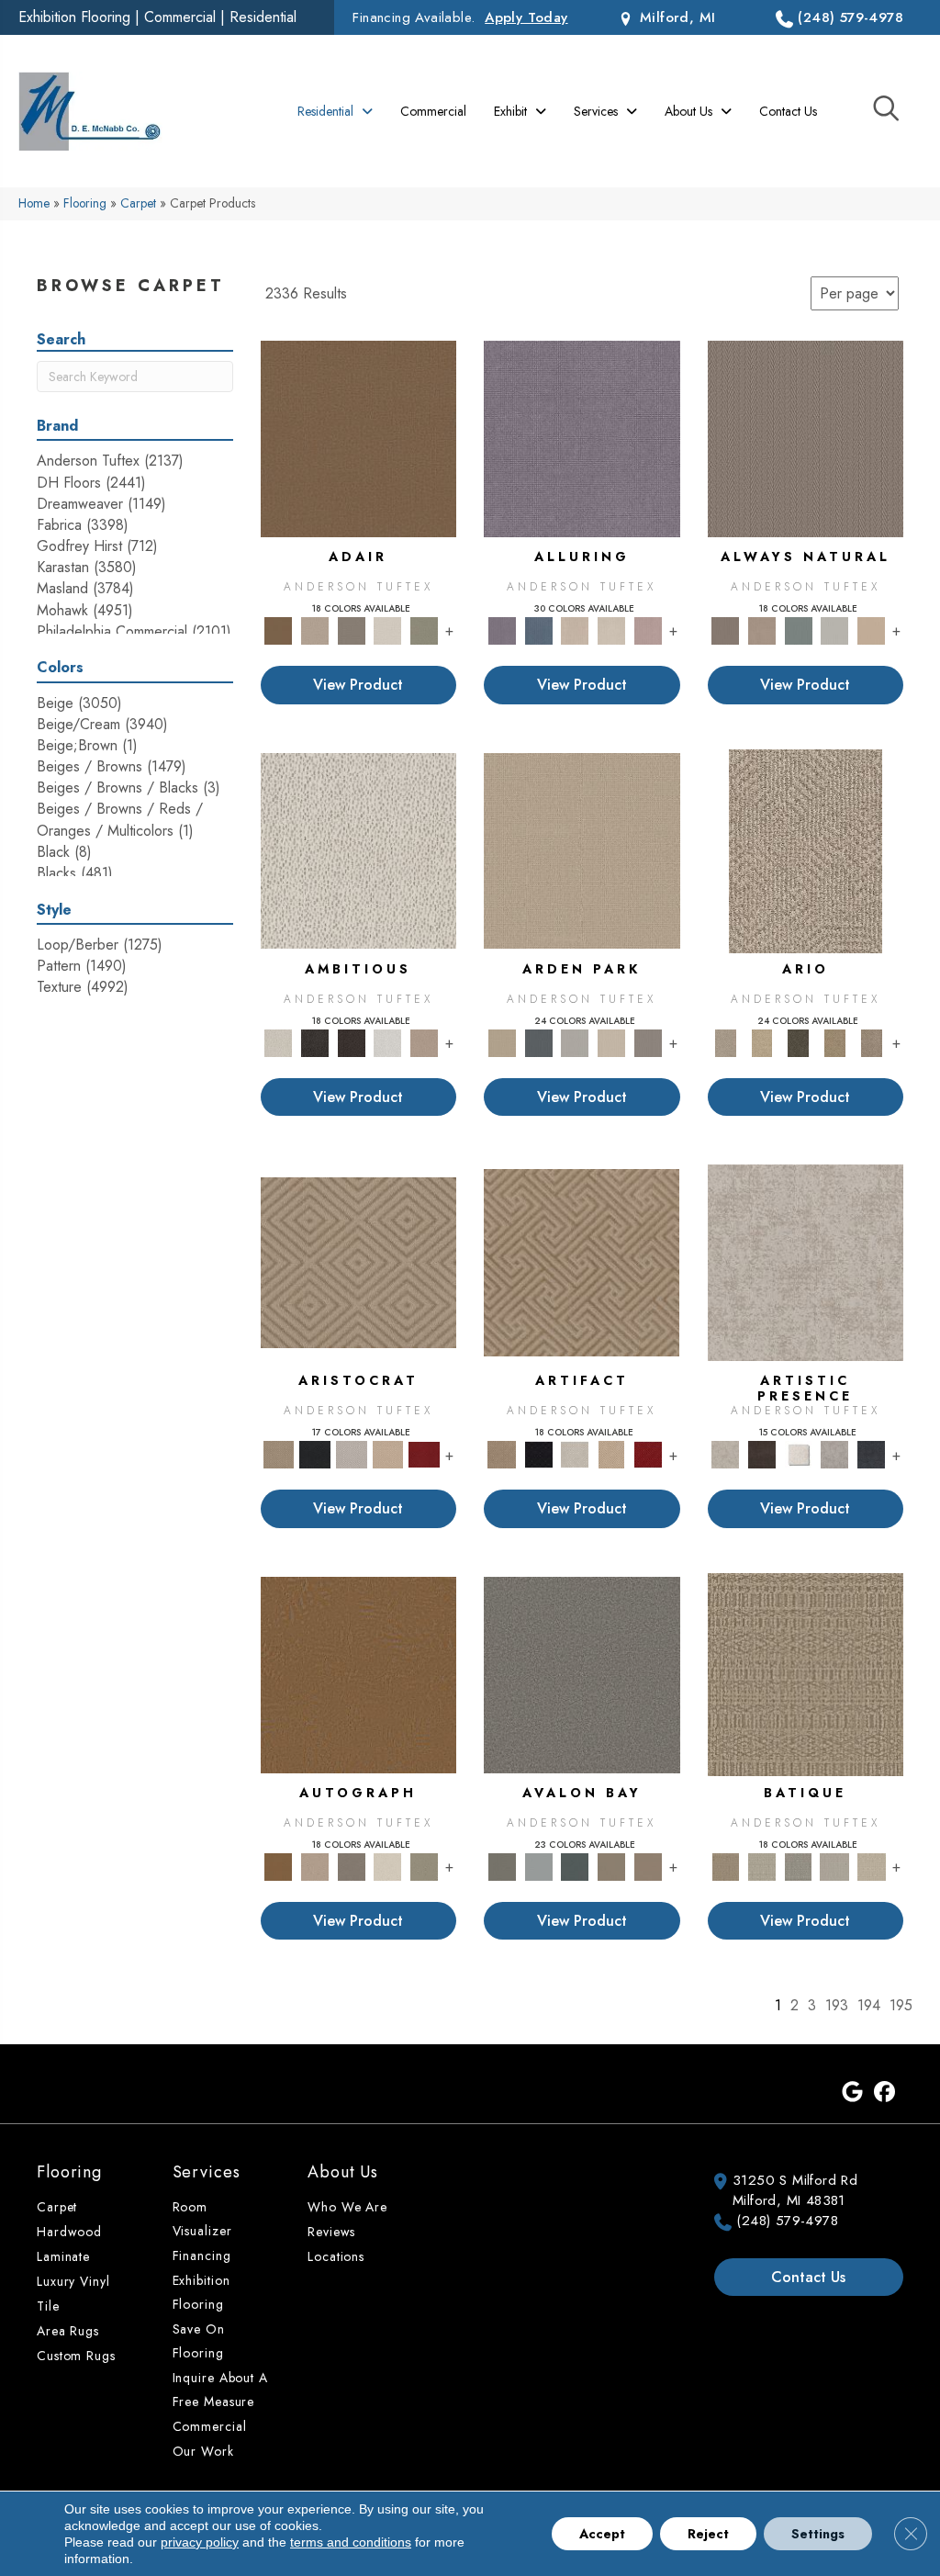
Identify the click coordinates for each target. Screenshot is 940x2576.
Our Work (203, 2451)
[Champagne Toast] (315, 630)
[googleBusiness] (852, 2093)
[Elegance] (388, 630)
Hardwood (69, 2232)
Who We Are (347, 2207)
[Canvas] (359, 850)
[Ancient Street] (762, 1866)
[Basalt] (575, 630)
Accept (602, 2534)
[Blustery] (835, 630)
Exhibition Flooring (74, 17)
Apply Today (526, 17)
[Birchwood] (358, 1261)
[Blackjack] (315, 1453)
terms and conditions (351, 2542)
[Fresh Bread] (424, 1042)
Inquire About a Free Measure (220, 2390)
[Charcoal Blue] (575, 1866)
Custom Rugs (76, 2356)
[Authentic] (582, 850)
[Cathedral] (799, 1866)
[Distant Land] (648, 1866)
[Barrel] (806, 438)
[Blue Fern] (799, 630)
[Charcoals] (315, 1042)
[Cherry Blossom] (424, 1453)
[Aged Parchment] (806, 1674)
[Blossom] (648, 630)
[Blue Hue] (539, 1042)
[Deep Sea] (871, 1453)
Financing (202, 2255)
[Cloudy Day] (575, 1042)
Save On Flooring (199, 2341)
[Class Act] (352, 630)
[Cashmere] (388, 1453)
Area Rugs (68, 2331)
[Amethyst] (582, 438)
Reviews (331, 2232)
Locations (336, 2256)
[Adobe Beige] (806, 850)
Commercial (180, 17)
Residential (263, 17)
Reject (708, 2534)
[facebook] (884, 2093)
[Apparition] (799, 1042)
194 (869, 2006)
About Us (343, 2172)
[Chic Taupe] (611, 1866)
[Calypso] (539, 1866)
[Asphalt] (582, 1674)
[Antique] (762, 1042)
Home (34, 203)
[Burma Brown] (762, 1453)
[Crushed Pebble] (835, 1866)
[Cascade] (352, 1453)
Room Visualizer (202, 2219)
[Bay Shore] (835, 1042)
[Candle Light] (799, 1453)
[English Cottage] (424, 630)
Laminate (63, 2256)
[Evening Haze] (648, 1042)
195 (901, 2006)
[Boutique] (871, 630)
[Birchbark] (611, 630)
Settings (818, 2534)
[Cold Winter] (835, 1453)
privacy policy (200, 2542)
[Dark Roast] (352, 1042)
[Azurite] (539, 630)
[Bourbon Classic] (359, 438)
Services (207, 2172)
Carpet (138, 203)
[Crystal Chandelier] (871, 1866)
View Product (358, 685)
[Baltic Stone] (806, 1261)
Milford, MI (675, 17)
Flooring (85, 203)
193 (837, 2006)
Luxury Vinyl (73, 2281)
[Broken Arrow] (871, 1042)
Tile (48, 2306)
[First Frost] (388, 1042)
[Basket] (762, 630)
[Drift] (611, 1042)
